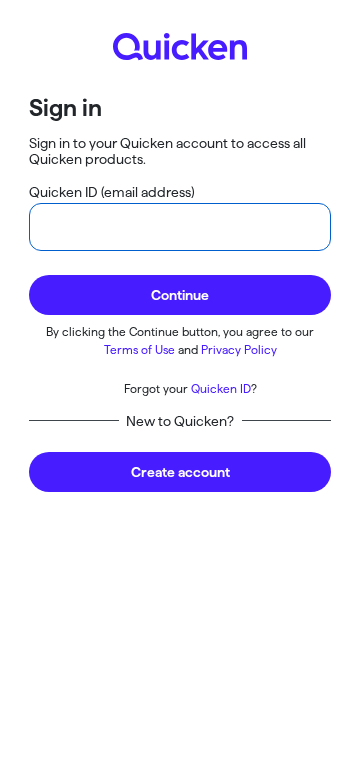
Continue (180, 295)
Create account (180, 472)
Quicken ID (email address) (112, 192)
